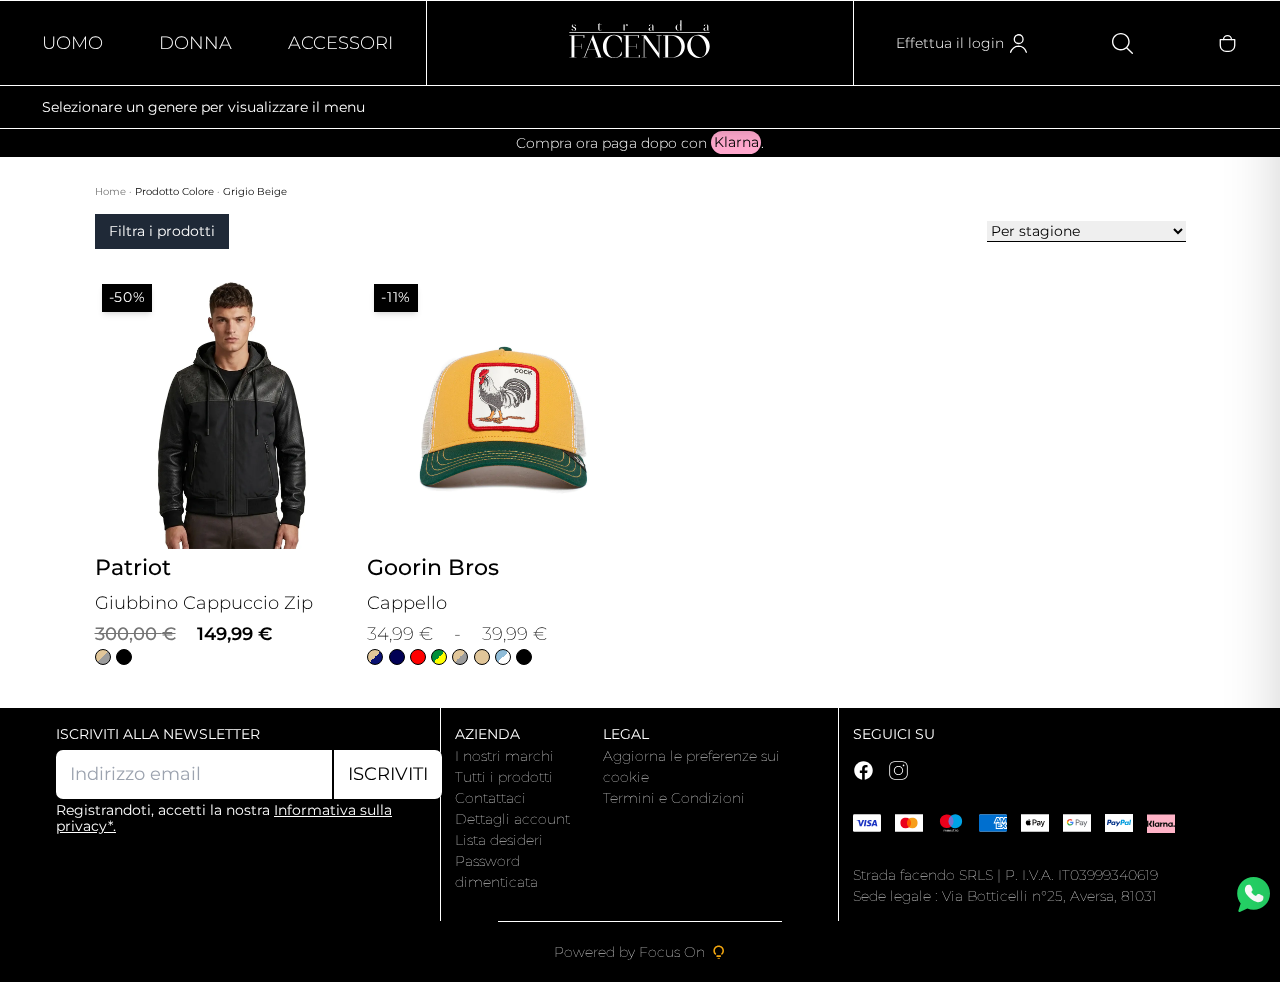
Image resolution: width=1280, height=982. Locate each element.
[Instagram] (898, 770)
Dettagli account (512, 819)
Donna (195, 43)
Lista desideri (499, 840)
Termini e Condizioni (674, 798)
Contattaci (490, 798)
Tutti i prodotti (504, 777)
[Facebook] (863, 770)
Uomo (72, 43)
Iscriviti (388, 774)
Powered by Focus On (629, 952)
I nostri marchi (504, 756)
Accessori (340, 43)
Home (112, 191)
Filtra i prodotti (162, 231)
